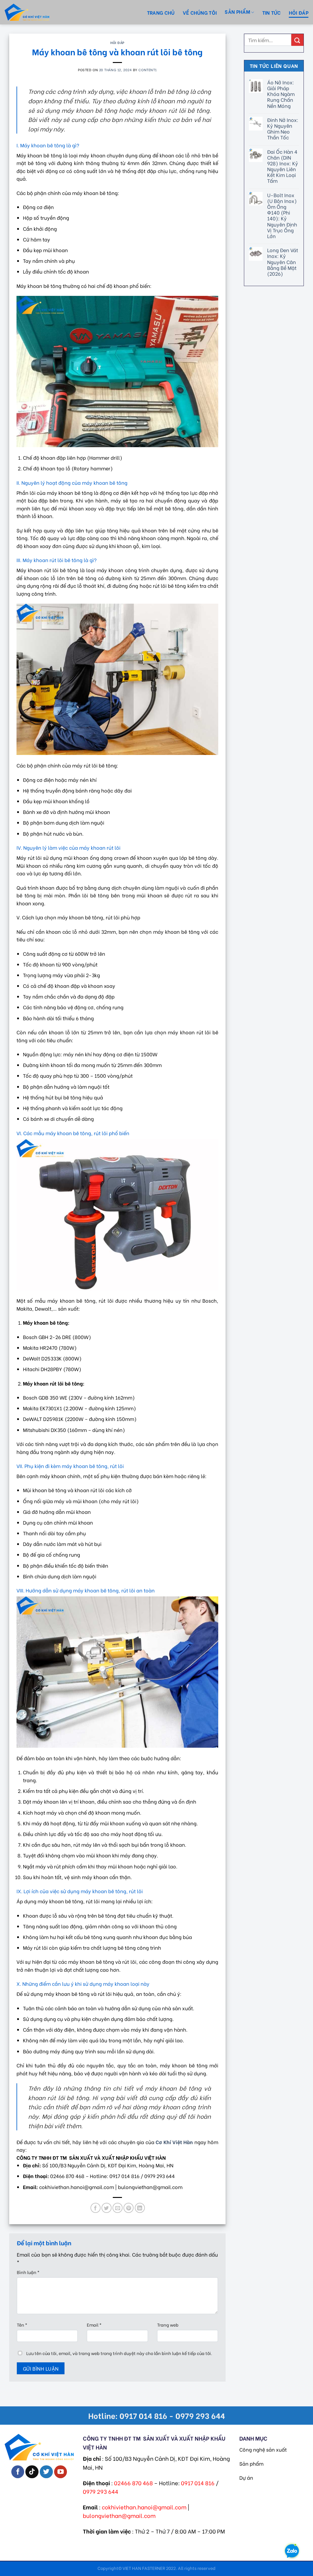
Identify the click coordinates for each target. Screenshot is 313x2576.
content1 (147, 70)
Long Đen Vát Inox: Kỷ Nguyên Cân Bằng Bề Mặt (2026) (283, 262)
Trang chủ (161, 12)
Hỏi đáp (299, 12)
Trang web (168, 2325)
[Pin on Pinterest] (129, 2208)
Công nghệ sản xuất (263, 2449)
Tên (22, 2325)
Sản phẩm (251, 2463)
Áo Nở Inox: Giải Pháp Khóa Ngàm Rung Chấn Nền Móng (281, 94)
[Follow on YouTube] (61, 2472)
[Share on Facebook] (96, 2208)
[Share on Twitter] (107, 2208)
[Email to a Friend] (118, 2208)
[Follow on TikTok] (32, 2472)
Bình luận (28, 2272)
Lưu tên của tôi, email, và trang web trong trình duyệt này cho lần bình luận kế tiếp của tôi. (119, 2353)
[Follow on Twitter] (46, 2472)
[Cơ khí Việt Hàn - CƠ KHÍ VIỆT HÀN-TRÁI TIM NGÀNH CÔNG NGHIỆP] (38, 12)
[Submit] (297, 40)
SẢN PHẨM (237, 11)
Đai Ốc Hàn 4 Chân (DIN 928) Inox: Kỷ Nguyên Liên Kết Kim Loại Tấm (283, 166)
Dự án (246, 2477)
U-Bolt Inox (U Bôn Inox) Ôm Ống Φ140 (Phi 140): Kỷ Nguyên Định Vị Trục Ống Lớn (282, 215)
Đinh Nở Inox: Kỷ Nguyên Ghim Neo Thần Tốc (283, 129)
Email (94, 2325)
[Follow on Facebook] (18, 2472)
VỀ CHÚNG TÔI (200, 12)
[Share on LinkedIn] (140, 2208)
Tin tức (272, 12)
